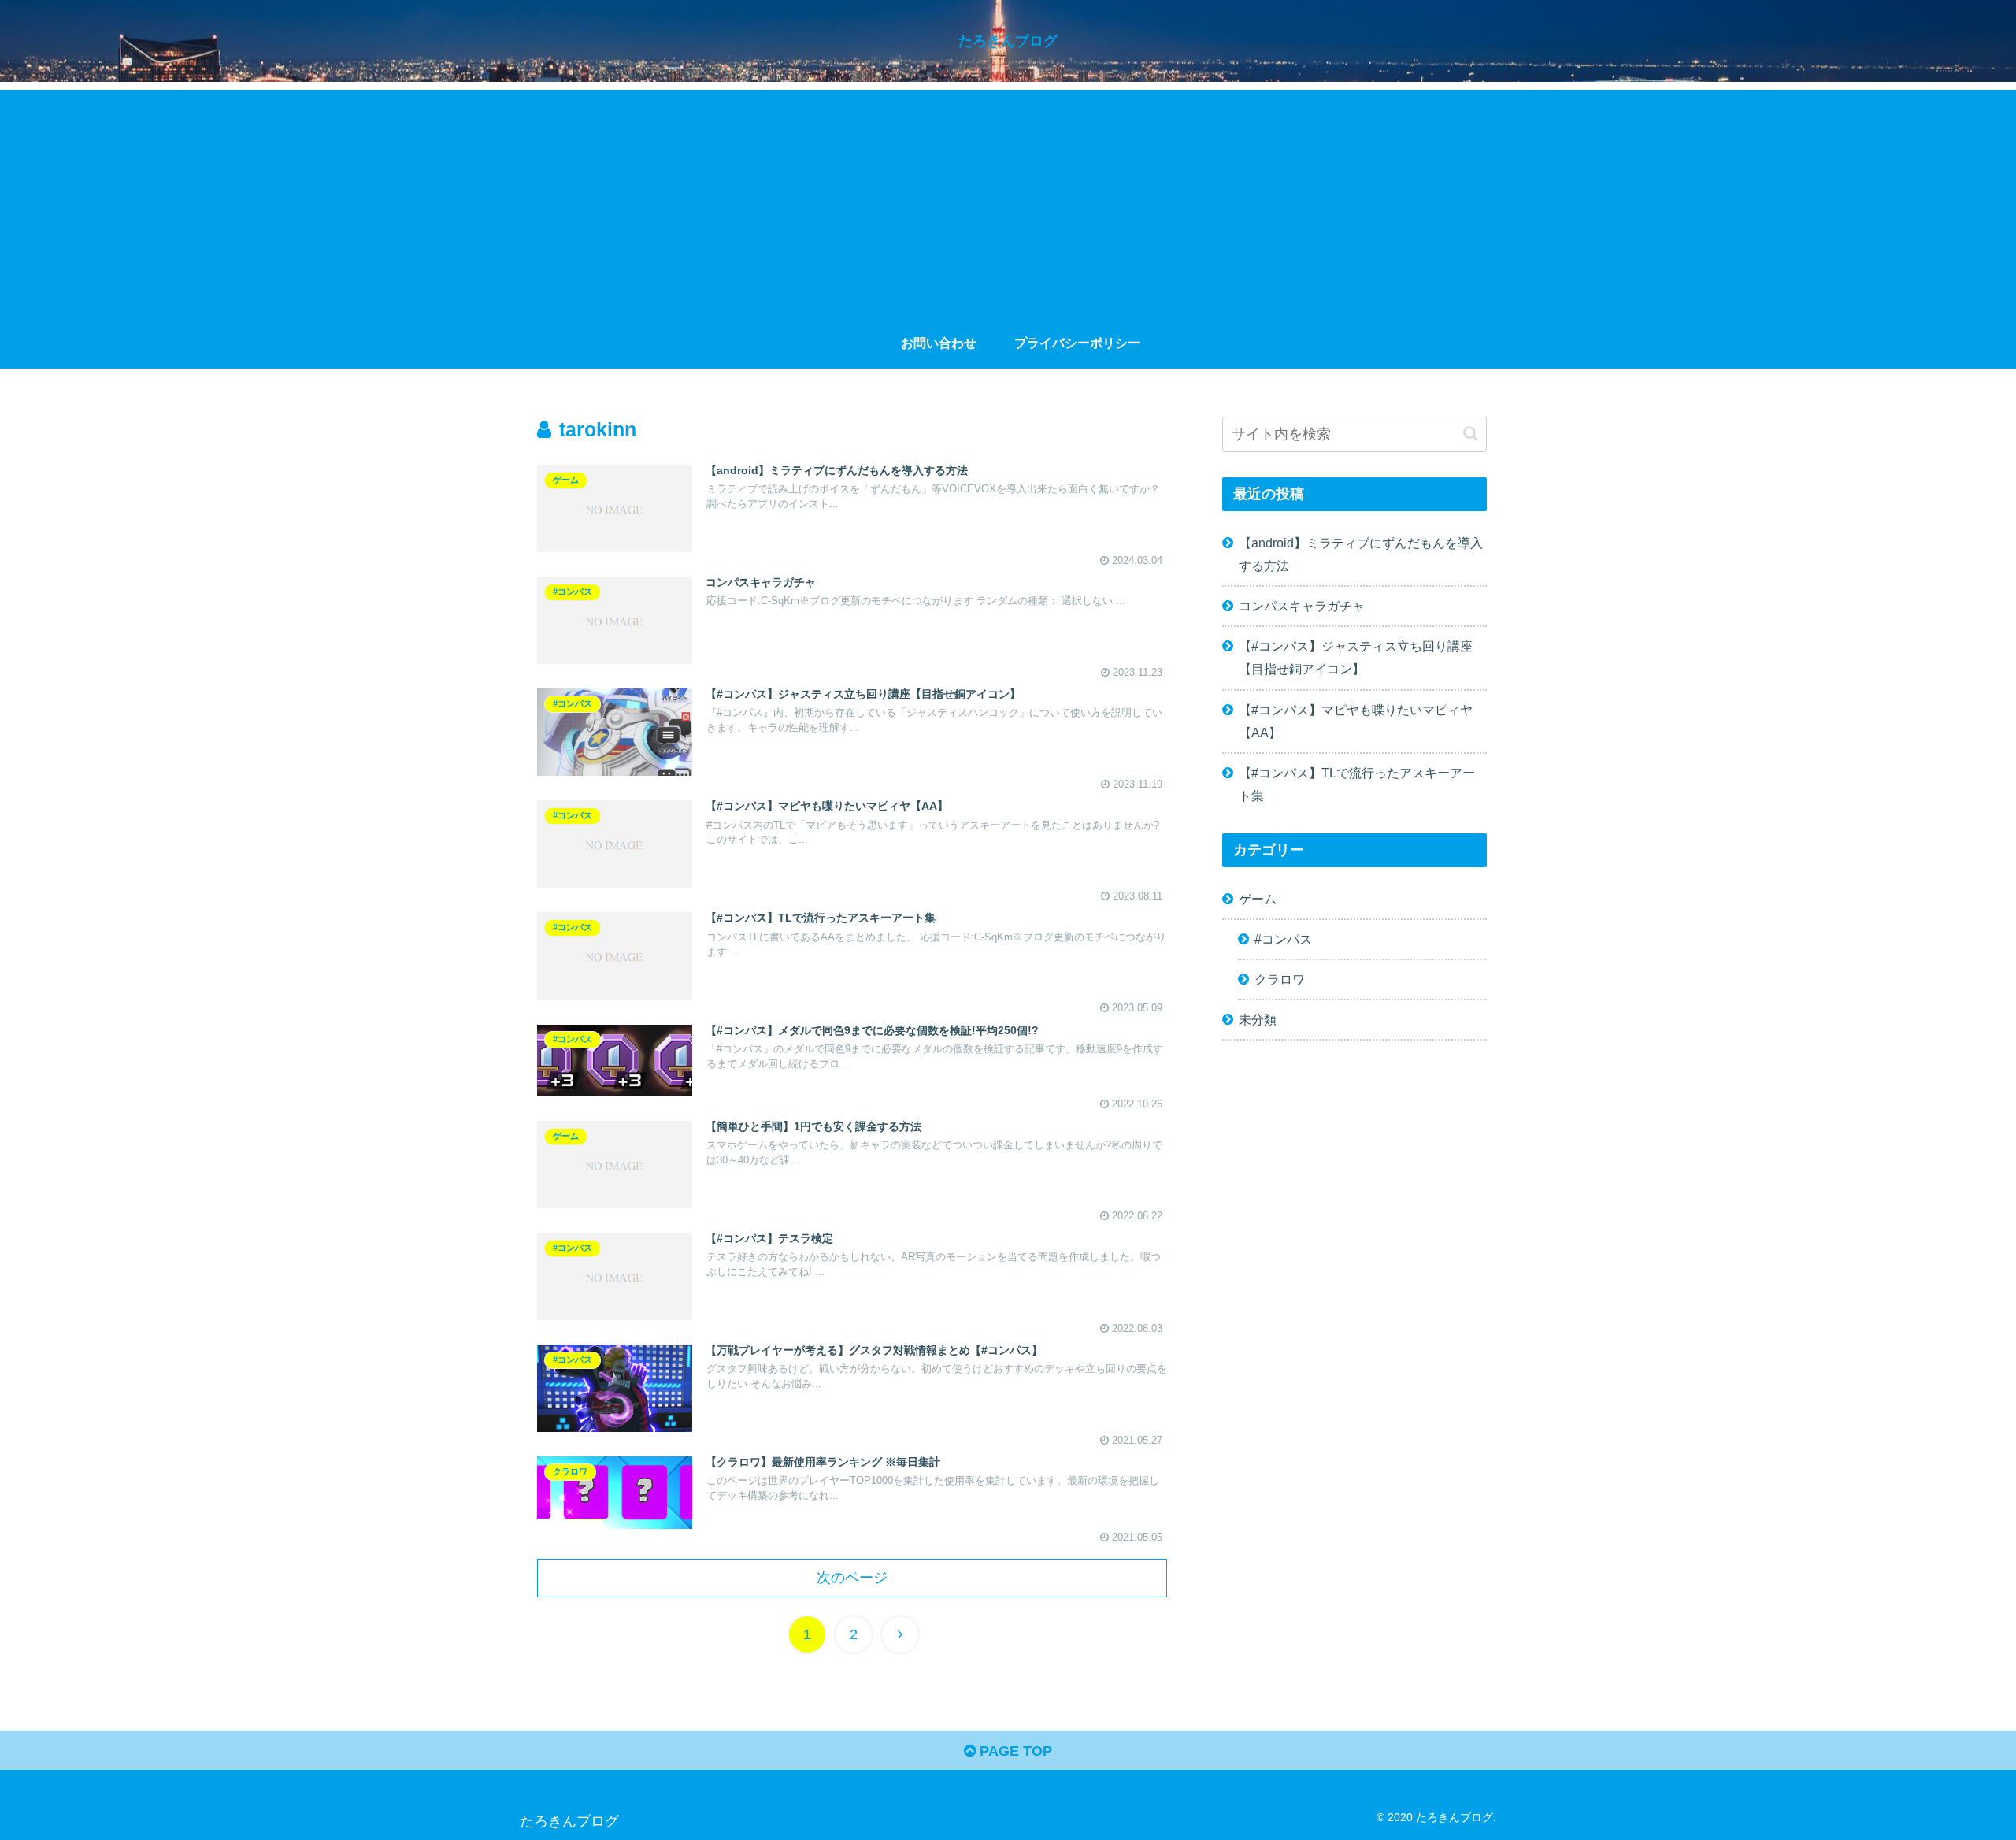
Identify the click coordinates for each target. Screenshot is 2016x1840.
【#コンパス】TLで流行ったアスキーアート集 (1357, 784)
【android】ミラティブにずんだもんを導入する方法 (1361, 554)
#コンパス (1283, 939)
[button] (1471, 434)
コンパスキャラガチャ (1302, 606)
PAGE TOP (1014, 1751)
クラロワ (1280, 979)
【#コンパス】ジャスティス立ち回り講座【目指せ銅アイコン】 (1356, 657)
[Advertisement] (1008, 200)
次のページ (852, 1578)
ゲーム (1258, 899)
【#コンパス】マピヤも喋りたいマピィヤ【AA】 (1356, 721)
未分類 (1258, 1019)
